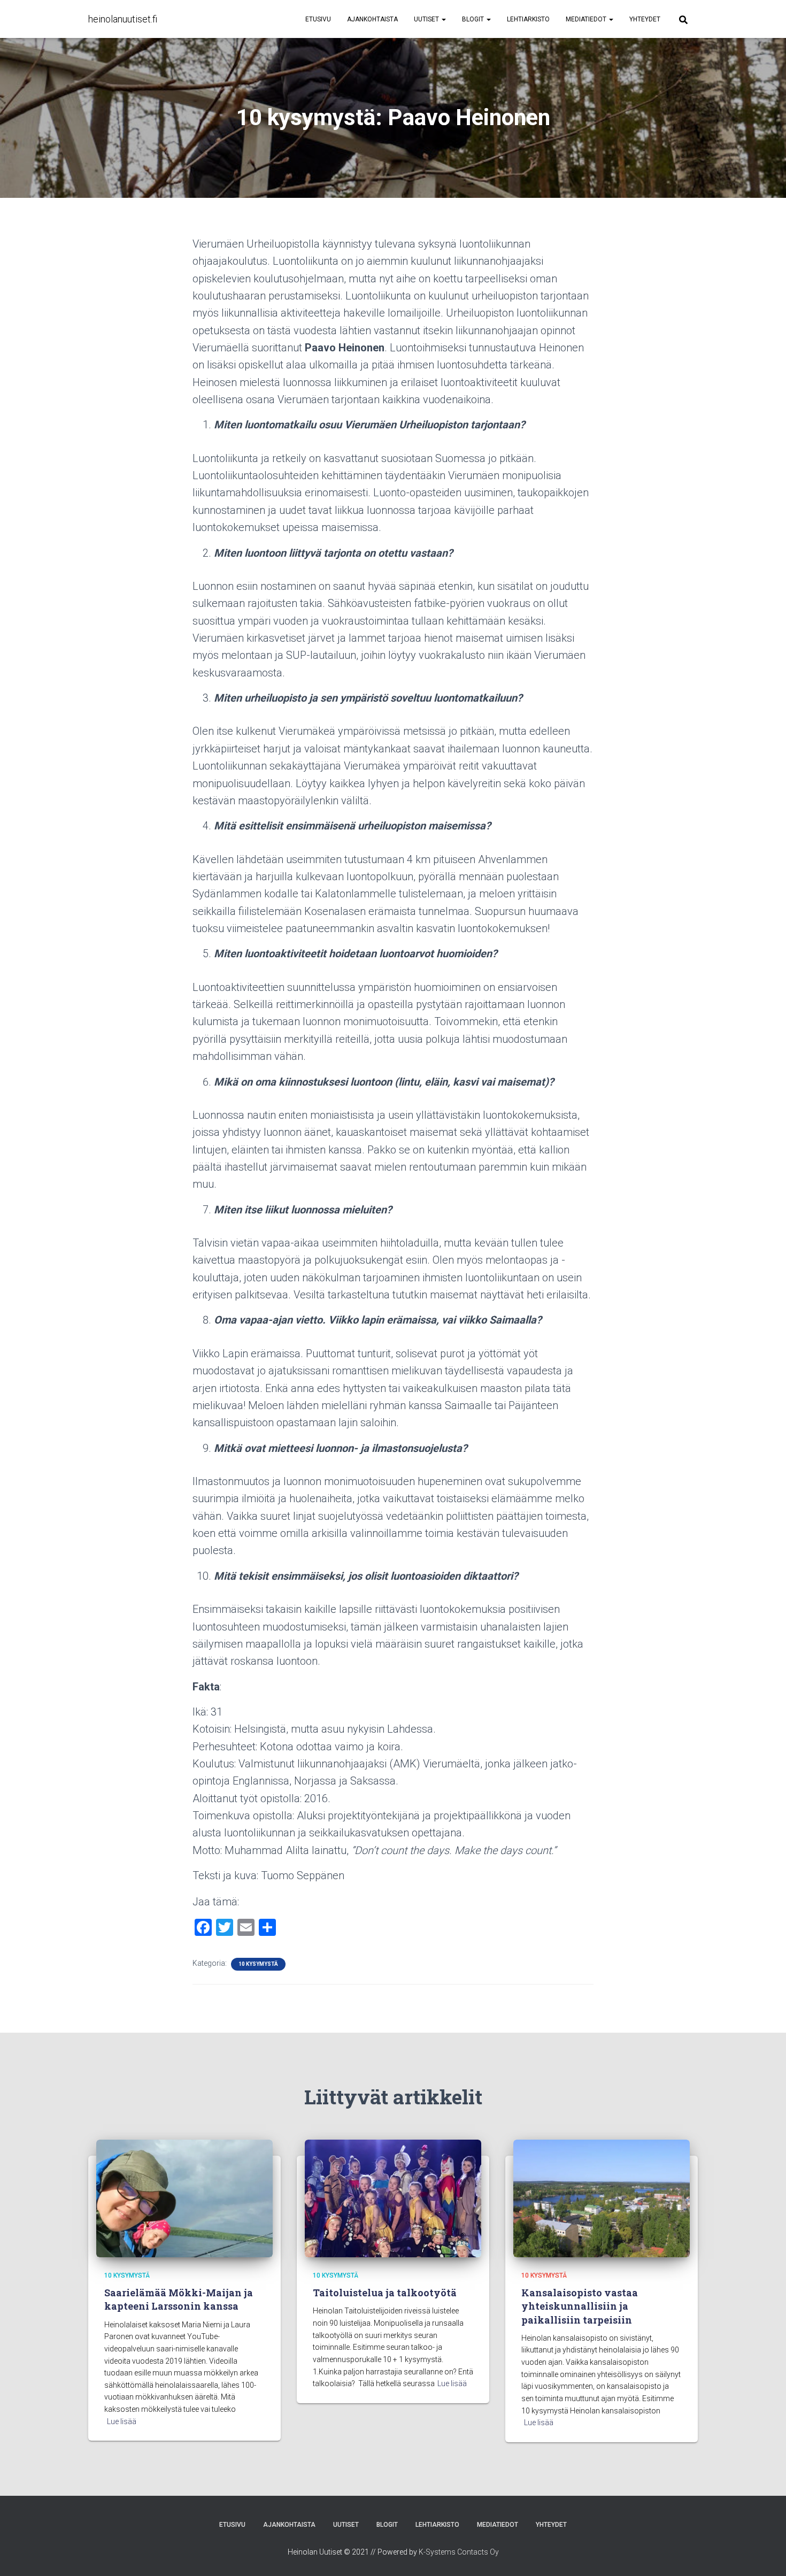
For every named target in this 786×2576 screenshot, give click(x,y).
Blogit (474, 19)
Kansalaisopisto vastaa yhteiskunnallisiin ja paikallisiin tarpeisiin (580, 2306)
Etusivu (318, 19)
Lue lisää (122, 2421)
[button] (443, 19)
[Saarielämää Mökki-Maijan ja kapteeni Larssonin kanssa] (184, 2198)
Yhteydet (645, 19)
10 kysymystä (258, 1964)
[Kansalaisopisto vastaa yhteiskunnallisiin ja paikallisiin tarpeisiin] (602, 2198)
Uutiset (427, 19)
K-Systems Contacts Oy (459, 2552)
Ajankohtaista (372, 19)
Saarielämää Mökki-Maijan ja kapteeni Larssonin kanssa (179, 2299)
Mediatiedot (587, 19)
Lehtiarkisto (528, 19)
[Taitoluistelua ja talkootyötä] (393, 2198)
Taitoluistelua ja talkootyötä (385, 2293)
